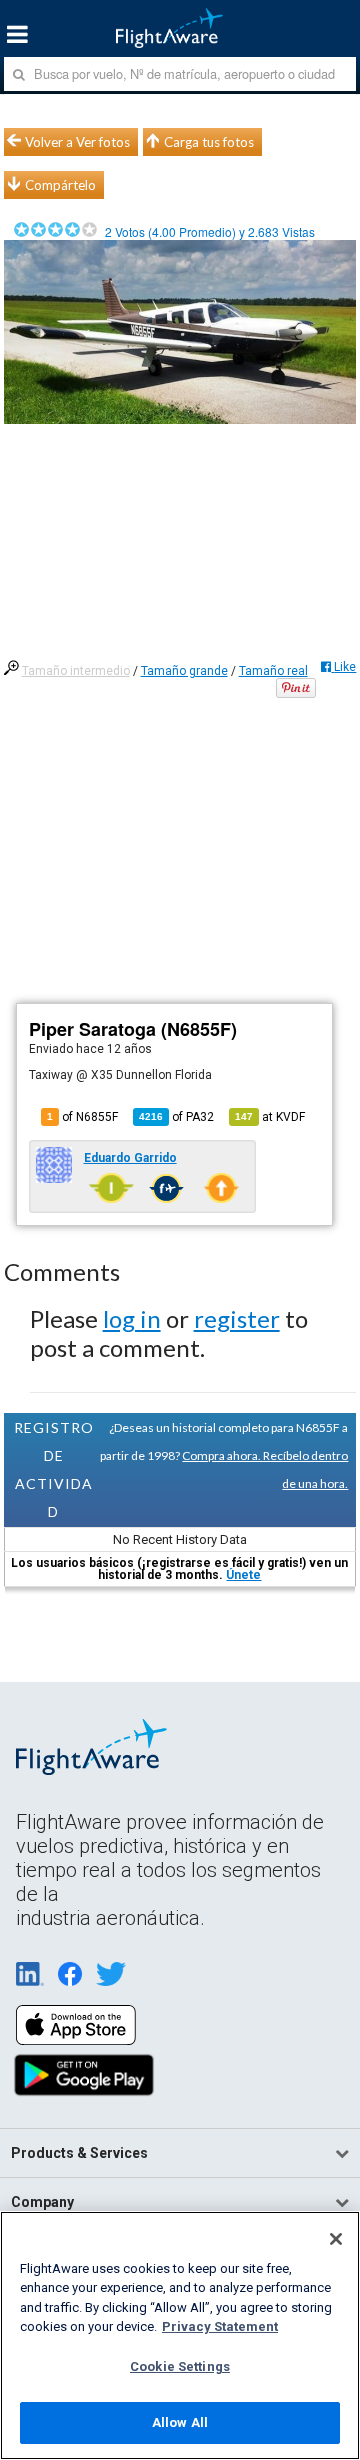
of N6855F (82, 1117)
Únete (243, 1575)
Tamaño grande (184, 671)
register (237, 1318)
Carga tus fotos (209, 142)
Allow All (180, 2422)
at (270, 1117)
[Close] (336, 2239)
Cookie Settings (180, 2366)
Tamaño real (273, 671)
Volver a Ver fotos (77, 142)
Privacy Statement (220, 2326)
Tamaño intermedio (76, 671)
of (176, 1117)
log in (132, 1318)
